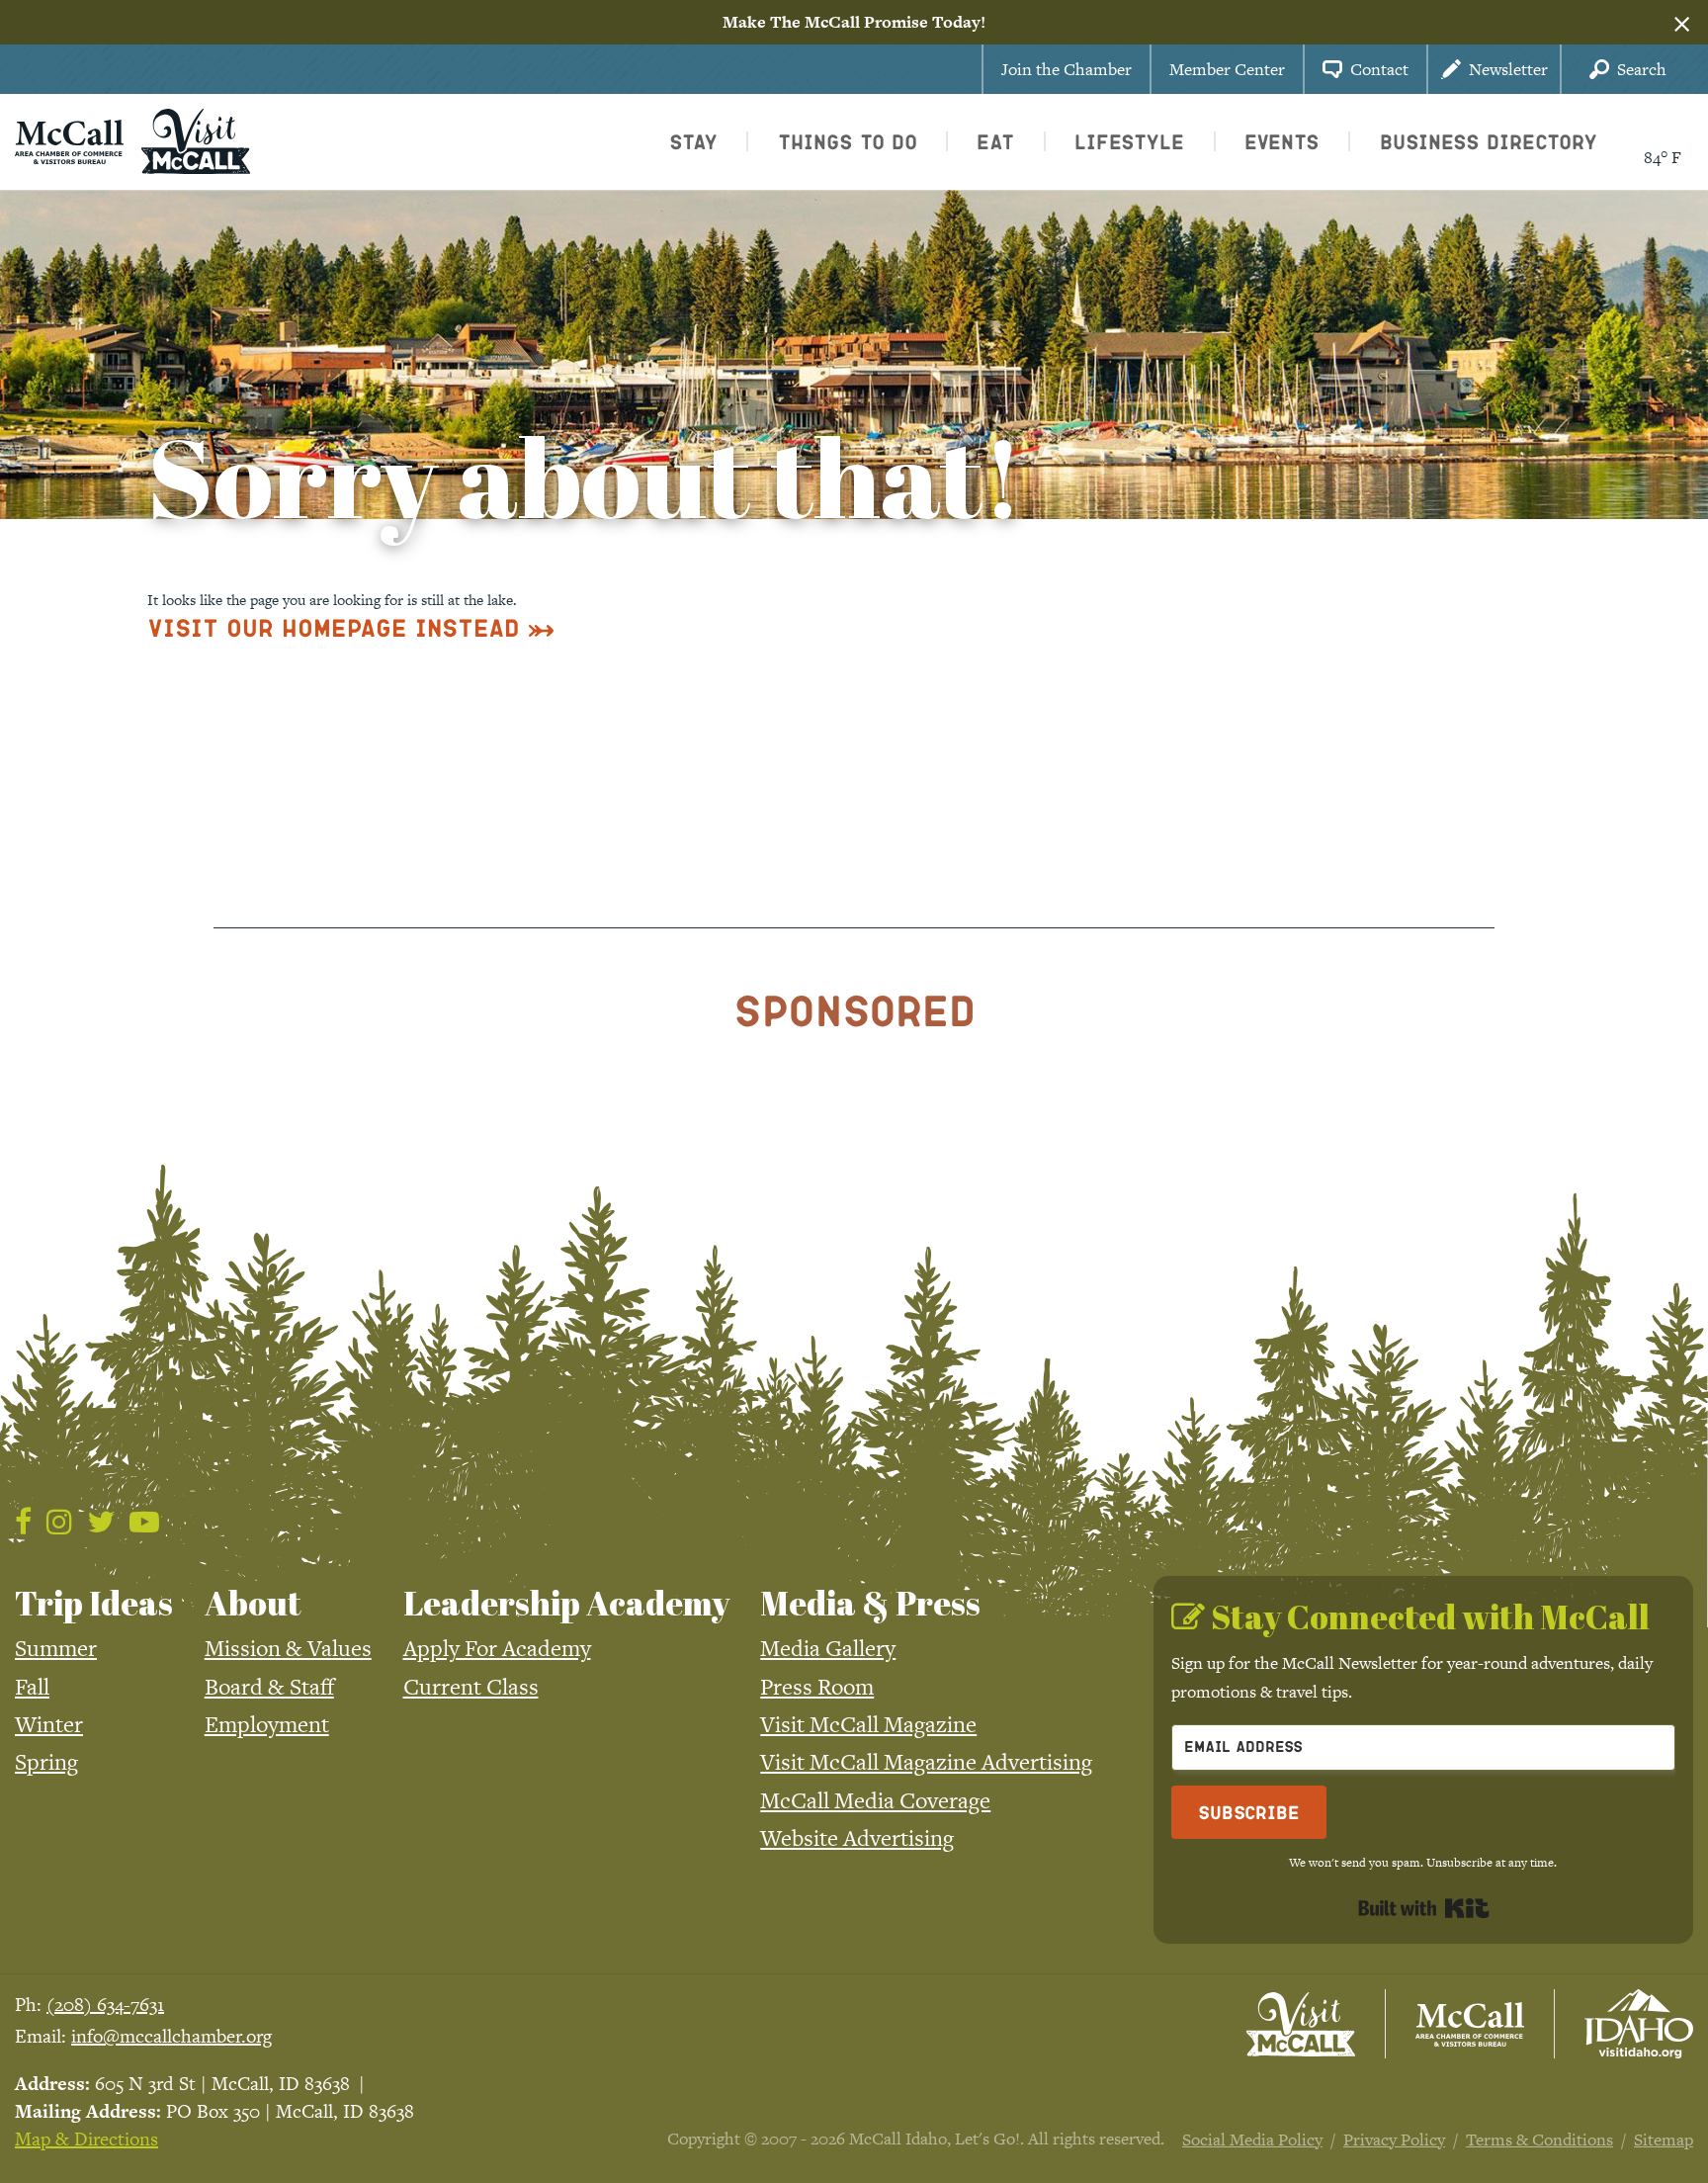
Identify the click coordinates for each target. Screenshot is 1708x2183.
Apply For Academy (497, 1648)
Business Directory (1489, 141)
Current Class (471, 1687)
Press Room (817, 1687)
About (253, 1603)
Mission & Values (288, 1648)
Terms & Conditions (1539, 2139)
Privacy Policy (1394, 2139)
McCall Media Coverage (875, 1800)
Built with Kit (1424, 1908)
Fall (32, 1687)
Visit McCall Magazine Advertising (926, 1762)
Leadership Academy (566, 1603)
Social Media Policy (1252, 2139)
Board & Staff (269, 1687)
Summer (56, 1648)
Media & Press (870, 1603)
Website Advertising (857, 1838)
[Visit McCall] (1301, 2025)
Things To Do (848, 141)
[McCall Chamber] (69, 139)
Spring (46, 1762)
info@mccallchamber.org (171, 2036)
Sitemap (1664, 2139)
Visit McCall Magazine (868, 1724)
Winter (49, 1724)
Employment (267, 1724)
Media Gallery (828, 1648)
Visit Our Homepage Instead (334, 627)
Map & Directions (86, 2139)
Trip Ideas (94, 1603)
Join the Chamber (1067, 69)
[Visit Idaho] (1639, 2024)
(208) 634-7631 (105, 2005)
